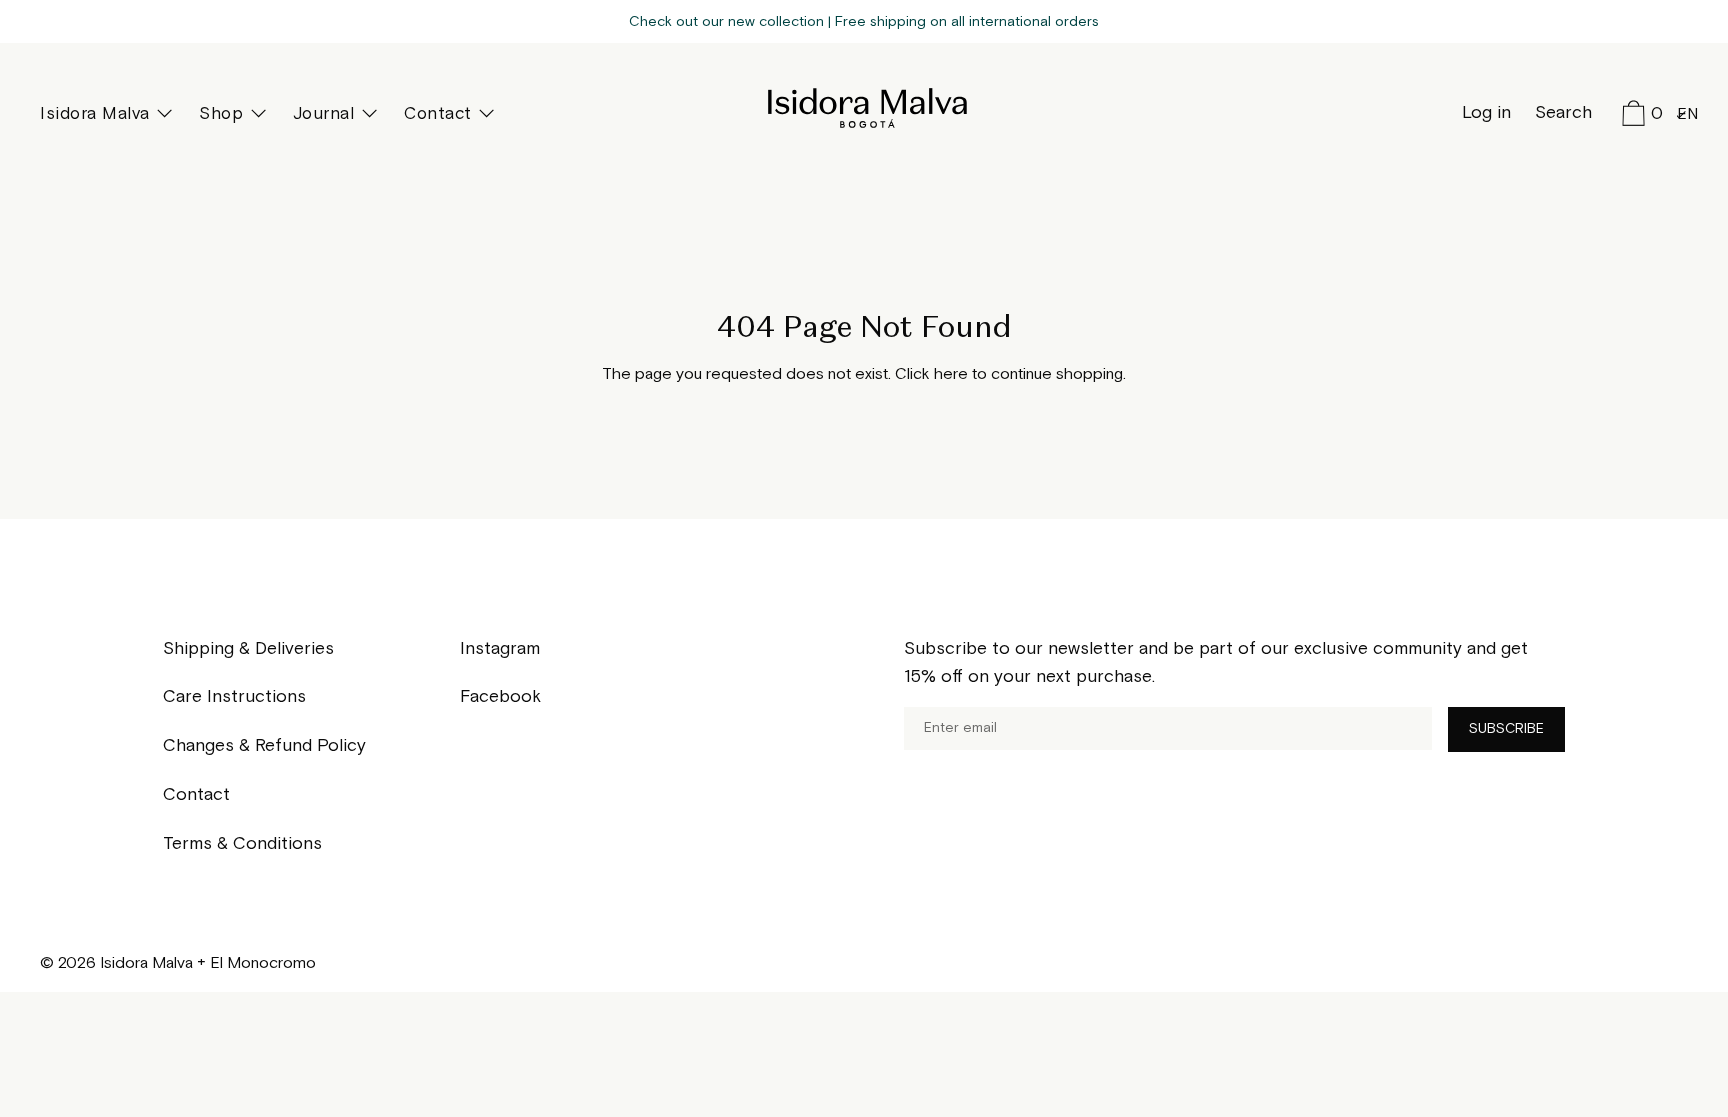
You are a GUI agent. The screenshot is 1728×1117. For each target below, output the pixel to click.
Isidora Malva (864, 108)
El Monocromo (263, 963)
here (951, 374)
